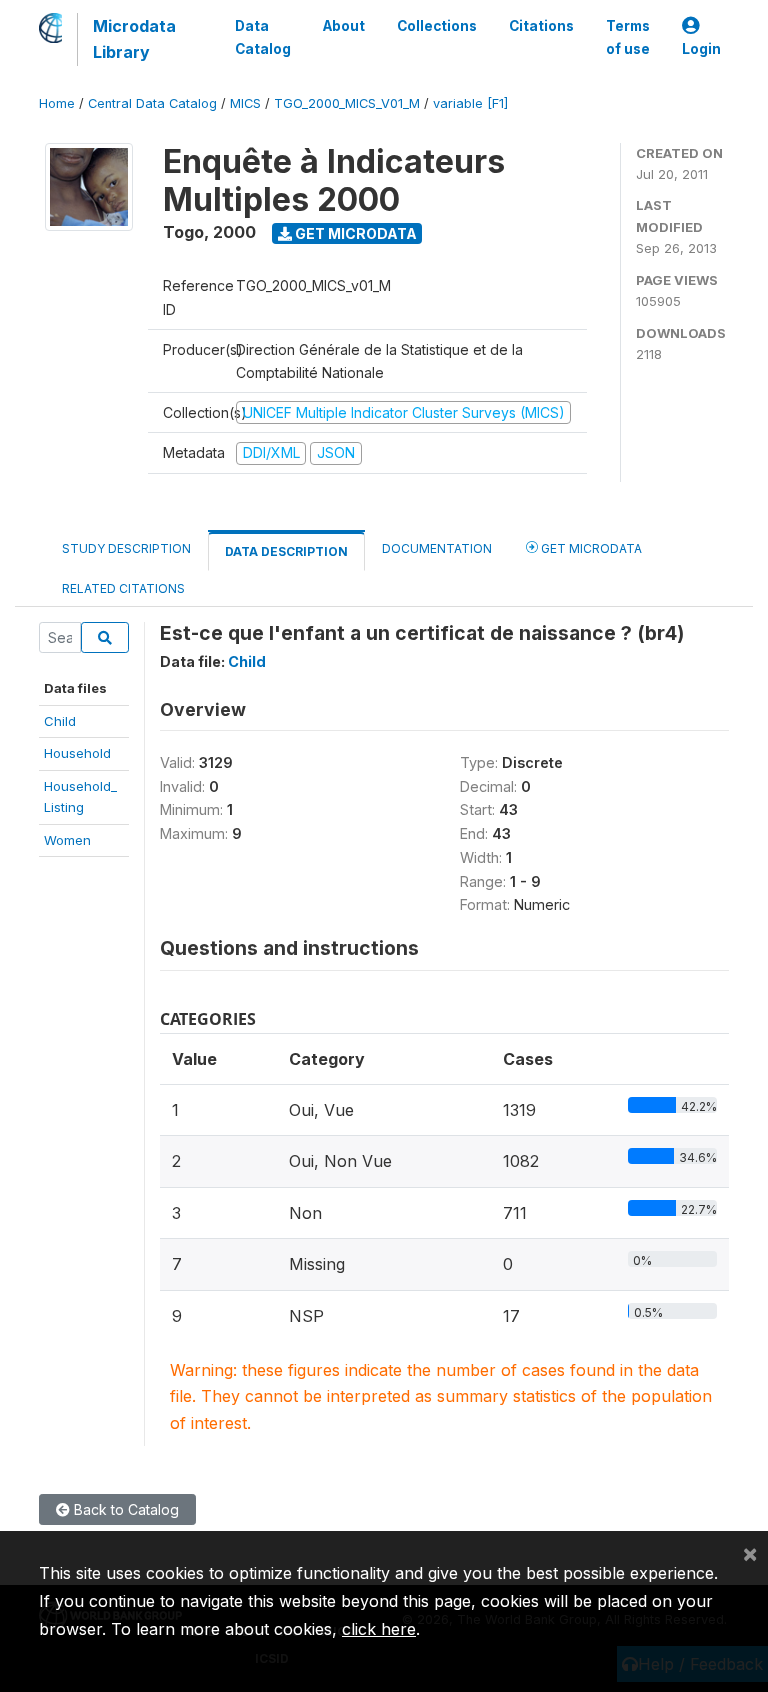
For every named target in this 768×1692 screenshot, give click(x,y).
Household (77, 753)
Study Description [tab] (126, 548)
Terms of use (628, 37)
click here (379, 1629)
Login (701, 49)
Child (60, 721)
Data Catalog (263, 37)
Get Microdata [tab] (590, 548)
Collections (437, 26)
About (344, 26)
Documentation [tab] (437, 548)
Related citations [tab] (123, 588)
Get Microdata (354, 233)
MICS (245, 103)
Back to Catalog (124, 1509)
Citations (541, 26)
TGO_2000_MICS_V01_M (347, 103)
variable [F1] (470, 103)
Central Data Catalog (152, 103)
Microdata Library (134, 39)
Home (57, 103)
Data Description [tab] (286, 551)
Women (67, 840)
